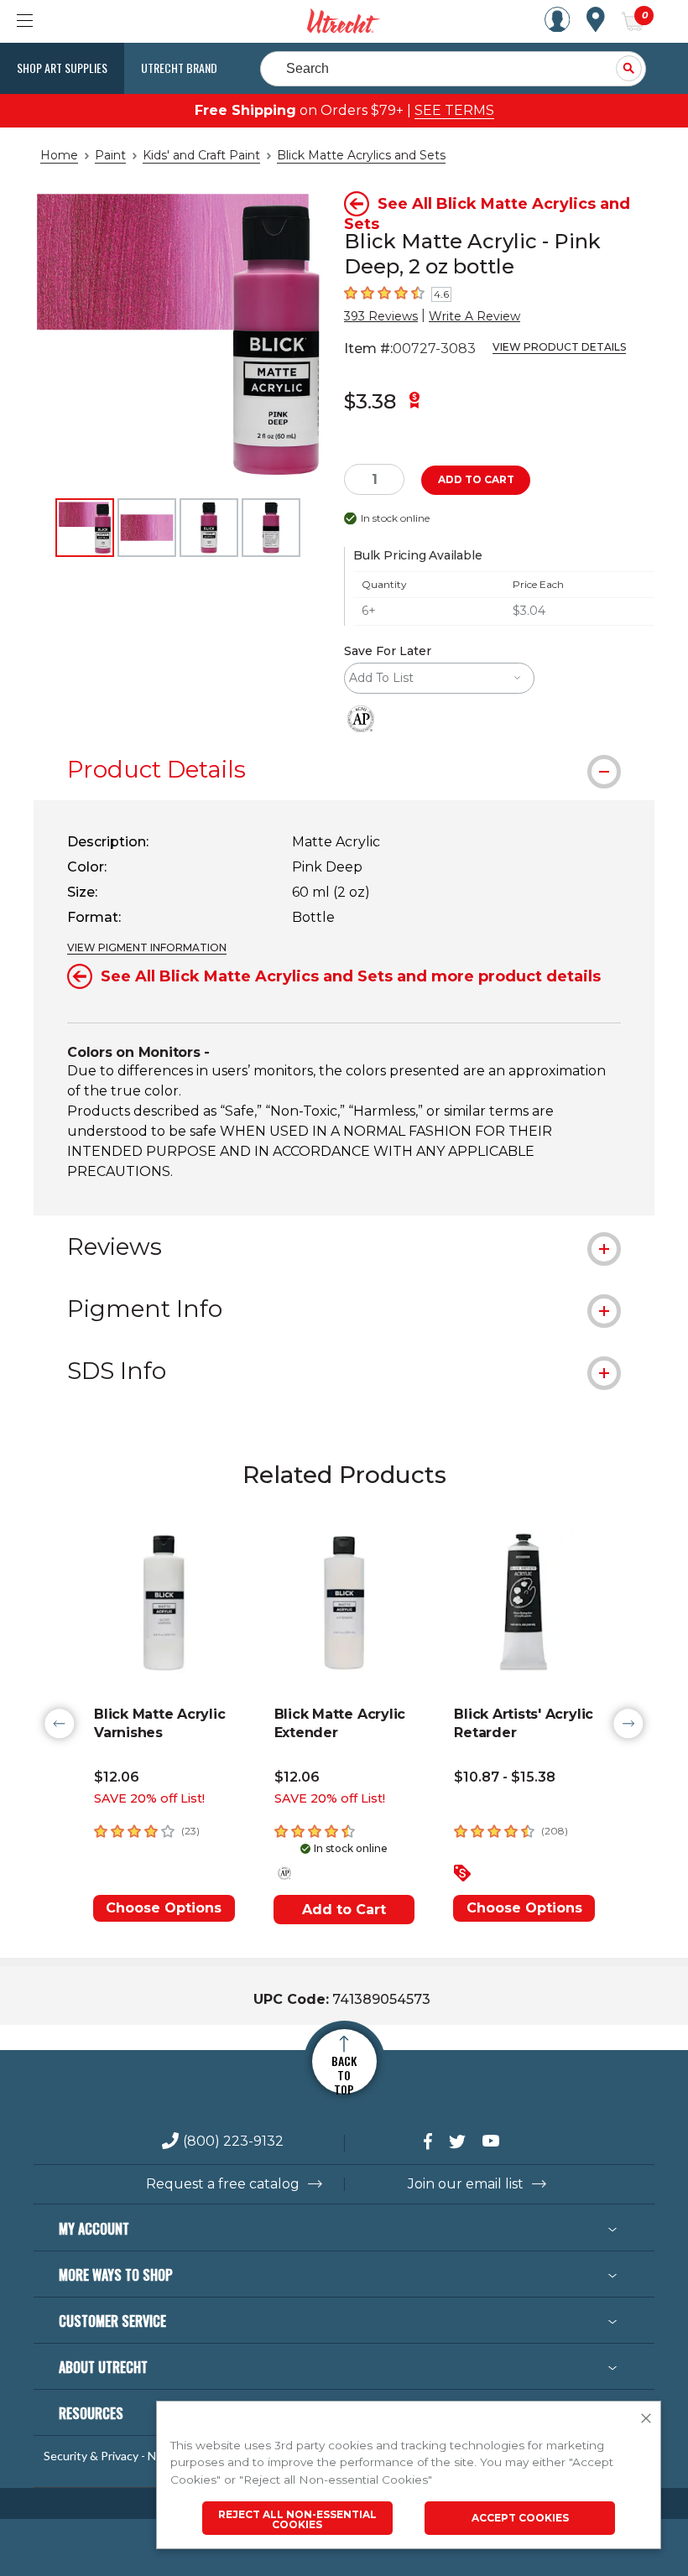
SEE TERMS (454, 110)
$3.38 (370, 401)
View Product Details (559, 347)
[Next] (628, 1724)
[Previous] (60, 1724)
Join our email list (466, 2184)
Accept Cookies (520, 2518)
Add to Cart (344, 1910)
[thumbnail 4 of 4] (271, 528)
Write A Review (474, 316)
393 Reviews (381, 316)
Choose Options (164, 1908)
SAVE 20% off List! (149, 1798)
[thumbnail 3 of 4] (209, 528)
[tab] (344, 769)
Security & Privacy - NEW (109, 2456)
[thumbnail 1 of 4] (85, 528)
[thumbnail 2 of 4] (147, 528)
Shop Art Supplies (62, 68)
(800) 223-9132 (233, 2142)
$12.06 (117, 1777)
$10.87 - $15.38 (505, 1777)
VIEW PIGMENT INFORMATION (147, 947)
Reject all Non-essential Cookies (297, 2519)
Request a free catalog (223, 2184)
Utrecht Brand (179, 68)
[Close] (646, 2419)
